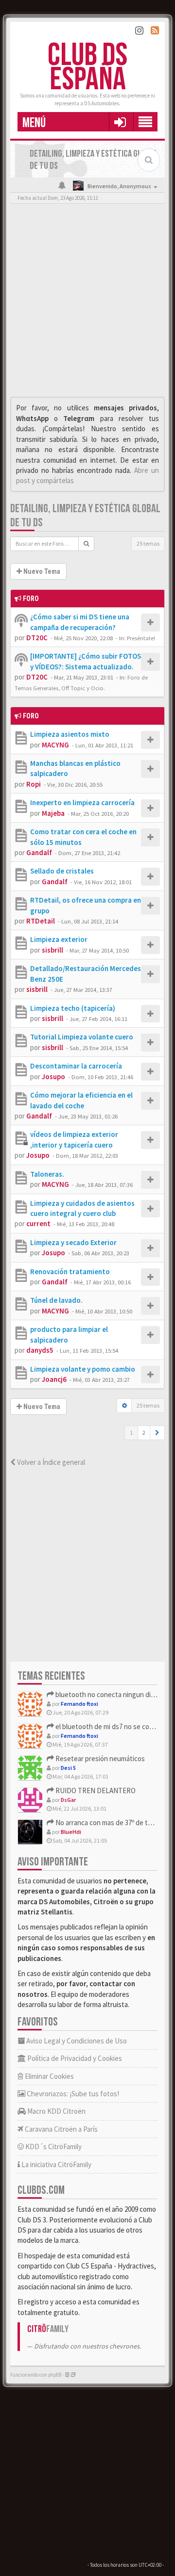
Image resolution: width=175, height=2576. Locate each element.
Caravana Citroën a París (61, 2129)
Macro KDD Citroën (56, 2111)
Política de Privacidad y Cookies (74, 2058)
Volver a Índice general (50, 1462)
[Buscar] (86, 544)
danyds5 (40, 1350)
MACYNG (55, 745)
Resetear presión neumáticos (99, 1758)
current (38, 1223)
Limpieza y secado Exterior (73, 1242)
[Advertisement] (87, 303)
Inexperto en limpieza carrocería (82, 802)
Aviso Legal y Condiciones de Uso (76, 2041)
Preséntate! (141, 638)
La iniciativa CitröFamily (56, 2164)
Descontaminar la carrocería (76, 1066)
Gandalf (39, 852)
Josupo (53, 1077)
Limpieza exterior (59, 939)
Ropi (34, 784)
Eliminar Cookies (49, 2076)
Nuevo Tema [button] (41, 571)
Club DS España (87, 68)
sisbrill (52, 950)
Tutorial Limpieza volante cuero (82, 1037)
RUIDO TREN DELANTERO (95, 1790)
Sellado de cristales (62, 871)
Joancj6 (54, 1379)
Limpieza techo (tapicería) (73, 1008)
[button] (120, 122)
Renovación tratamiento (70, 1272)
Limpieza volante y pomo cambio (83, 1369)
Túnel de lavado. (56, 1300)
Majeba (53, 813)
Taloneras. (47, 1174)
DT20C (37, 638)
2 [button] (144, 1433)
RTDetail (41, 921)
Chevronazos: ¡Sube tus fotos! (72, 2094)
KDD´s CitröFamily (53, 2147)
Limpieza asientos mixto (70, 734)
